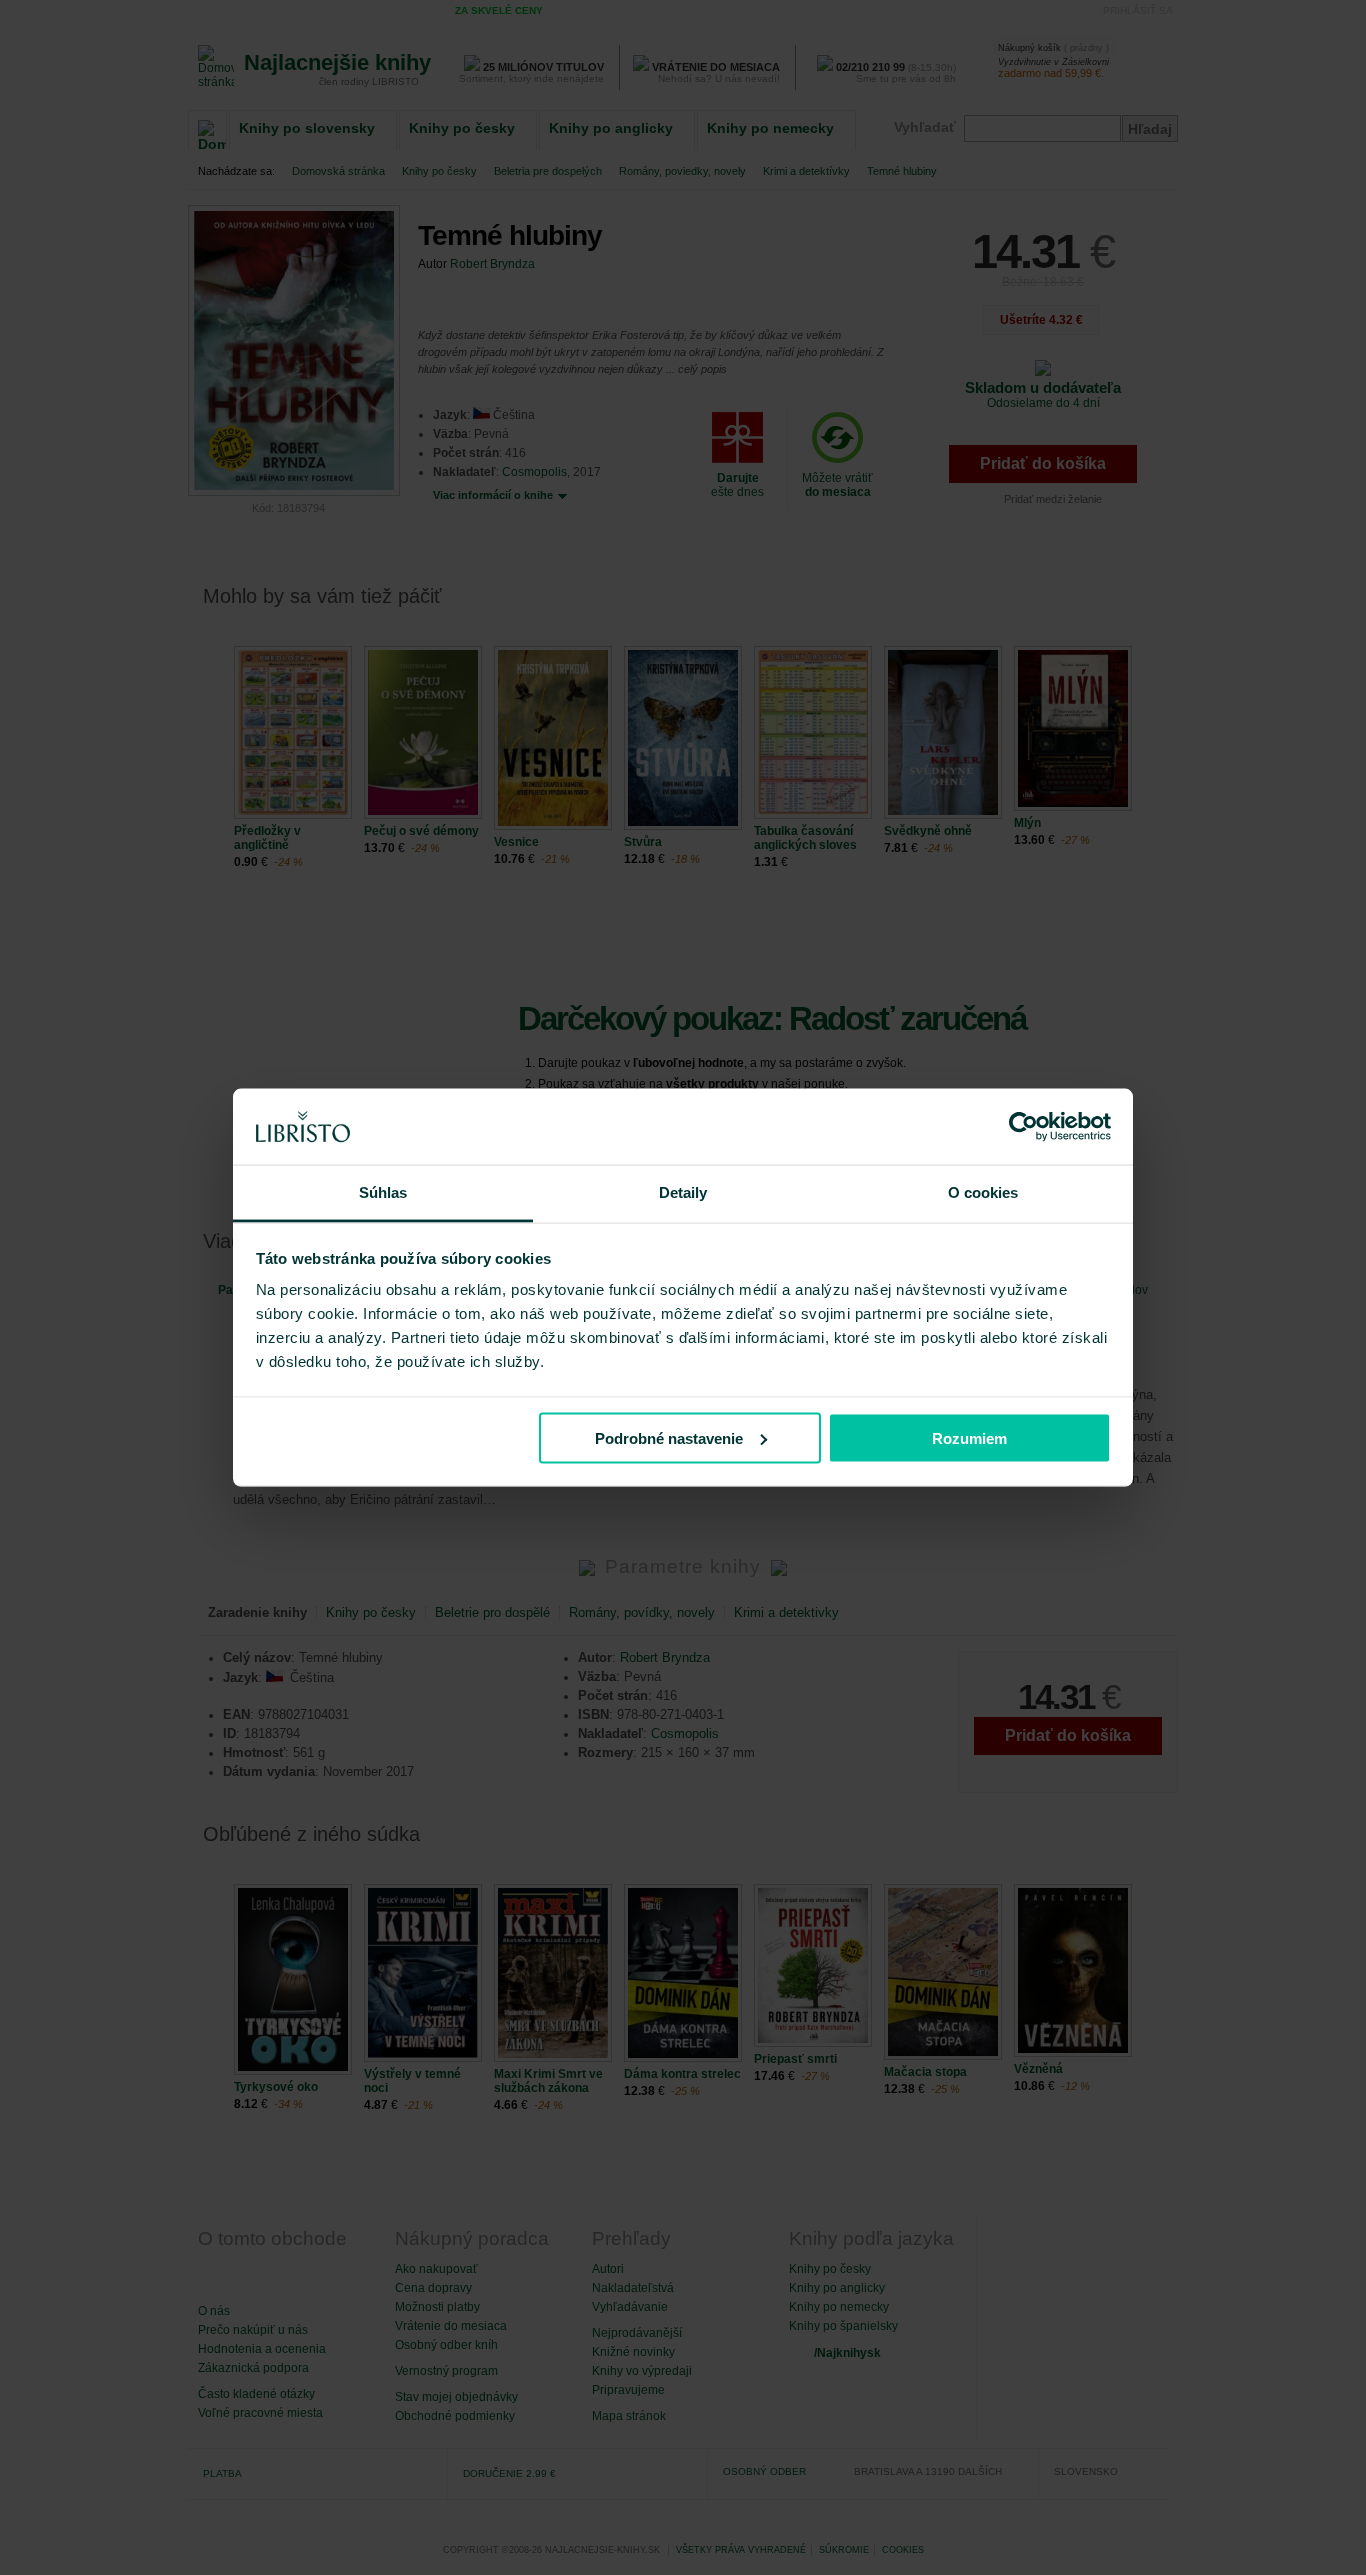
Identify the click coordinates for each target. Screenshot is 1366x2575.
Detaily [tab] (683, 1192)
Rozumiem (969, 1437)
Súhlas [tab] (383, 1192)
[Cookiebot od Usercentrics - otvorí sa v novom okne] (1023, 1127)
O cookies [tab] (983, 1192)
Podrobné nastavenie (669, 1437)
